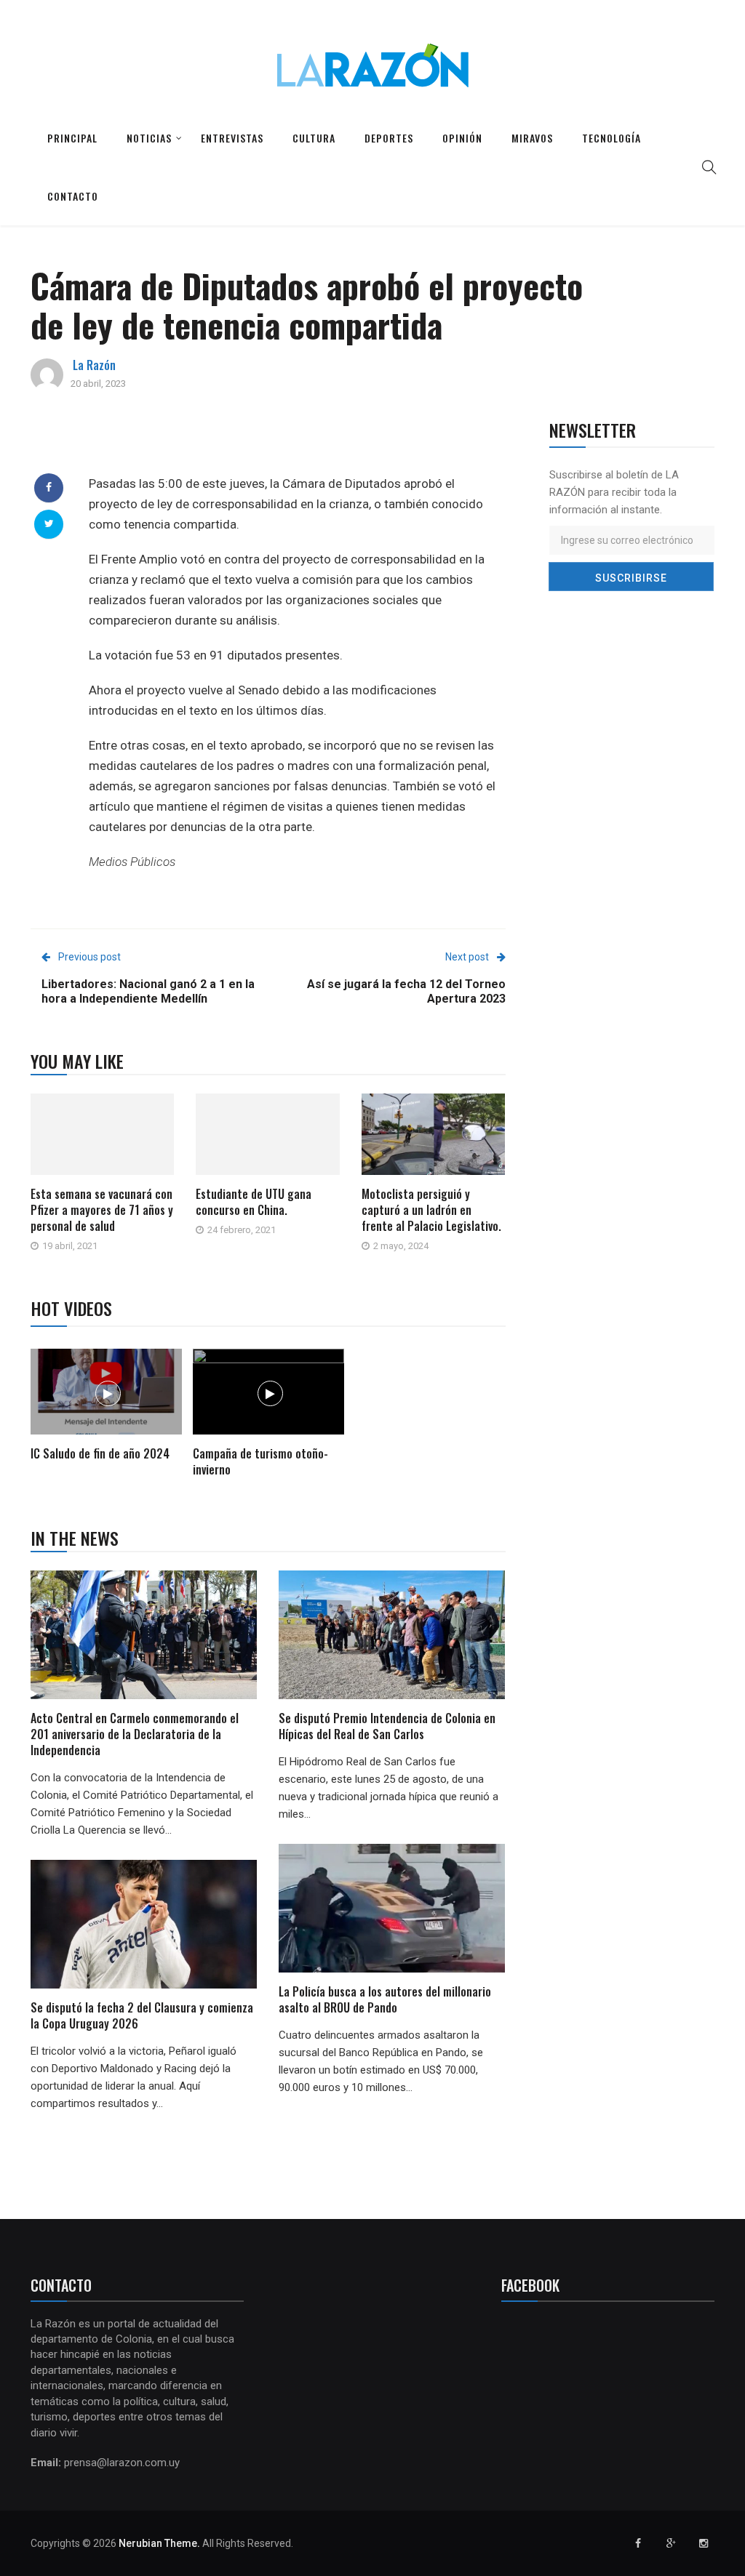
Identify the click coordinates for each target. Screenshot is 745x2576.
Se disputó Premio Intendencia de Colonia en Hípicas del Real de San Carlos (387, 1726)
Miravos (532, 138)
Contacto (73, 196)
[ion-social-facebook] (638, 2543)
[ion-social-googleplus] (671, 2543)
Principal (72, 138)
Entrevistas (232, 138)
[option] (107, 1407)
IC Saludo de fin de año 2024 (100, 1453)
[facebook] (49, 487)
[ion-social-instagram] (704, 2543)
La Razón (94, 365)
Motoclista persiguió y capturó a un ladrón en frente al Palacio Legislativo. (431, 1210)
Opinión (462, 138)
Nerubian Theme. (159, 2543)
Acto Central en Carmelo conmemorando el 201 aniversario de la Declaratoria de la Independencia (135, 1734)
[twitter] (49, 523)
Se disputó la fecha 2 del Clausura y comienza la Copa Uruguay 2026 (142, 2015)
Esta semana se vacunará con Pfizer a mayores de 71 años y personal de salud (102, 1210)
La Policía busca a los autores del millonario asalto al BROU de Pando (385, 1999)
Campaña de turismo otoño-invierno (260, 1461)
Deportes (389, 138)
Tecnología (611, 138)
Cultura (314, 138)
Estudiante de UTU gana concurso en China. (254, 1202)
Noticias (149, 138)
